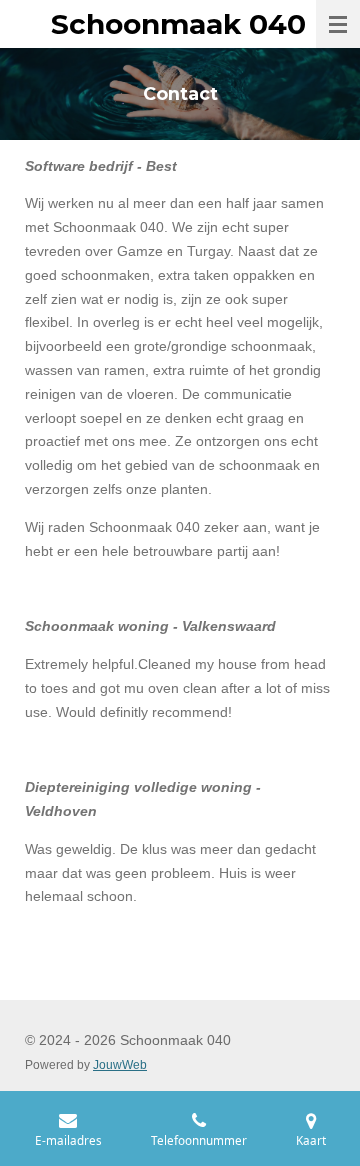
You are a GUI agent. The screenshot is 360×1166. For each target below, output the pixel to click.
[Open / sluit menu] (338, 24)
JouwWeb (120, 1064)
